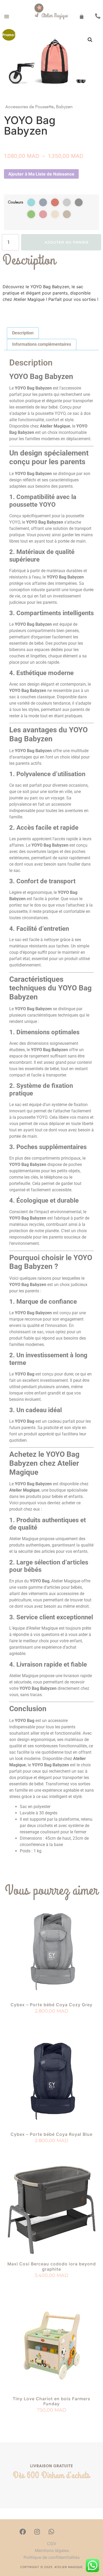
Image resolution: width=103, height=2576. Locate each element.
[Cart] (82, 16)
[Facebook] (23, 2532)
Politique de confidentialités (52, 2557)
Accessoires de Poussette (29, 107)
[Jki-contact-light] (80, 2532)
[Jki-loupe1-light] (66, 2532)
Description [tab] (23, 333)
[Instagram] (37, 2532)
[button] (7, 16)
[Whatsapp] (51, 2532)
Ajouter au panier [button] (52, 2021)
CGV (52, 2544)
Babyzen (64, 107)
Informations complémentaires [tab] (42, 344)
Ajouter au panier (67, 242)
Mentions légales (51, 2550)
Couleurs (16, 202)
